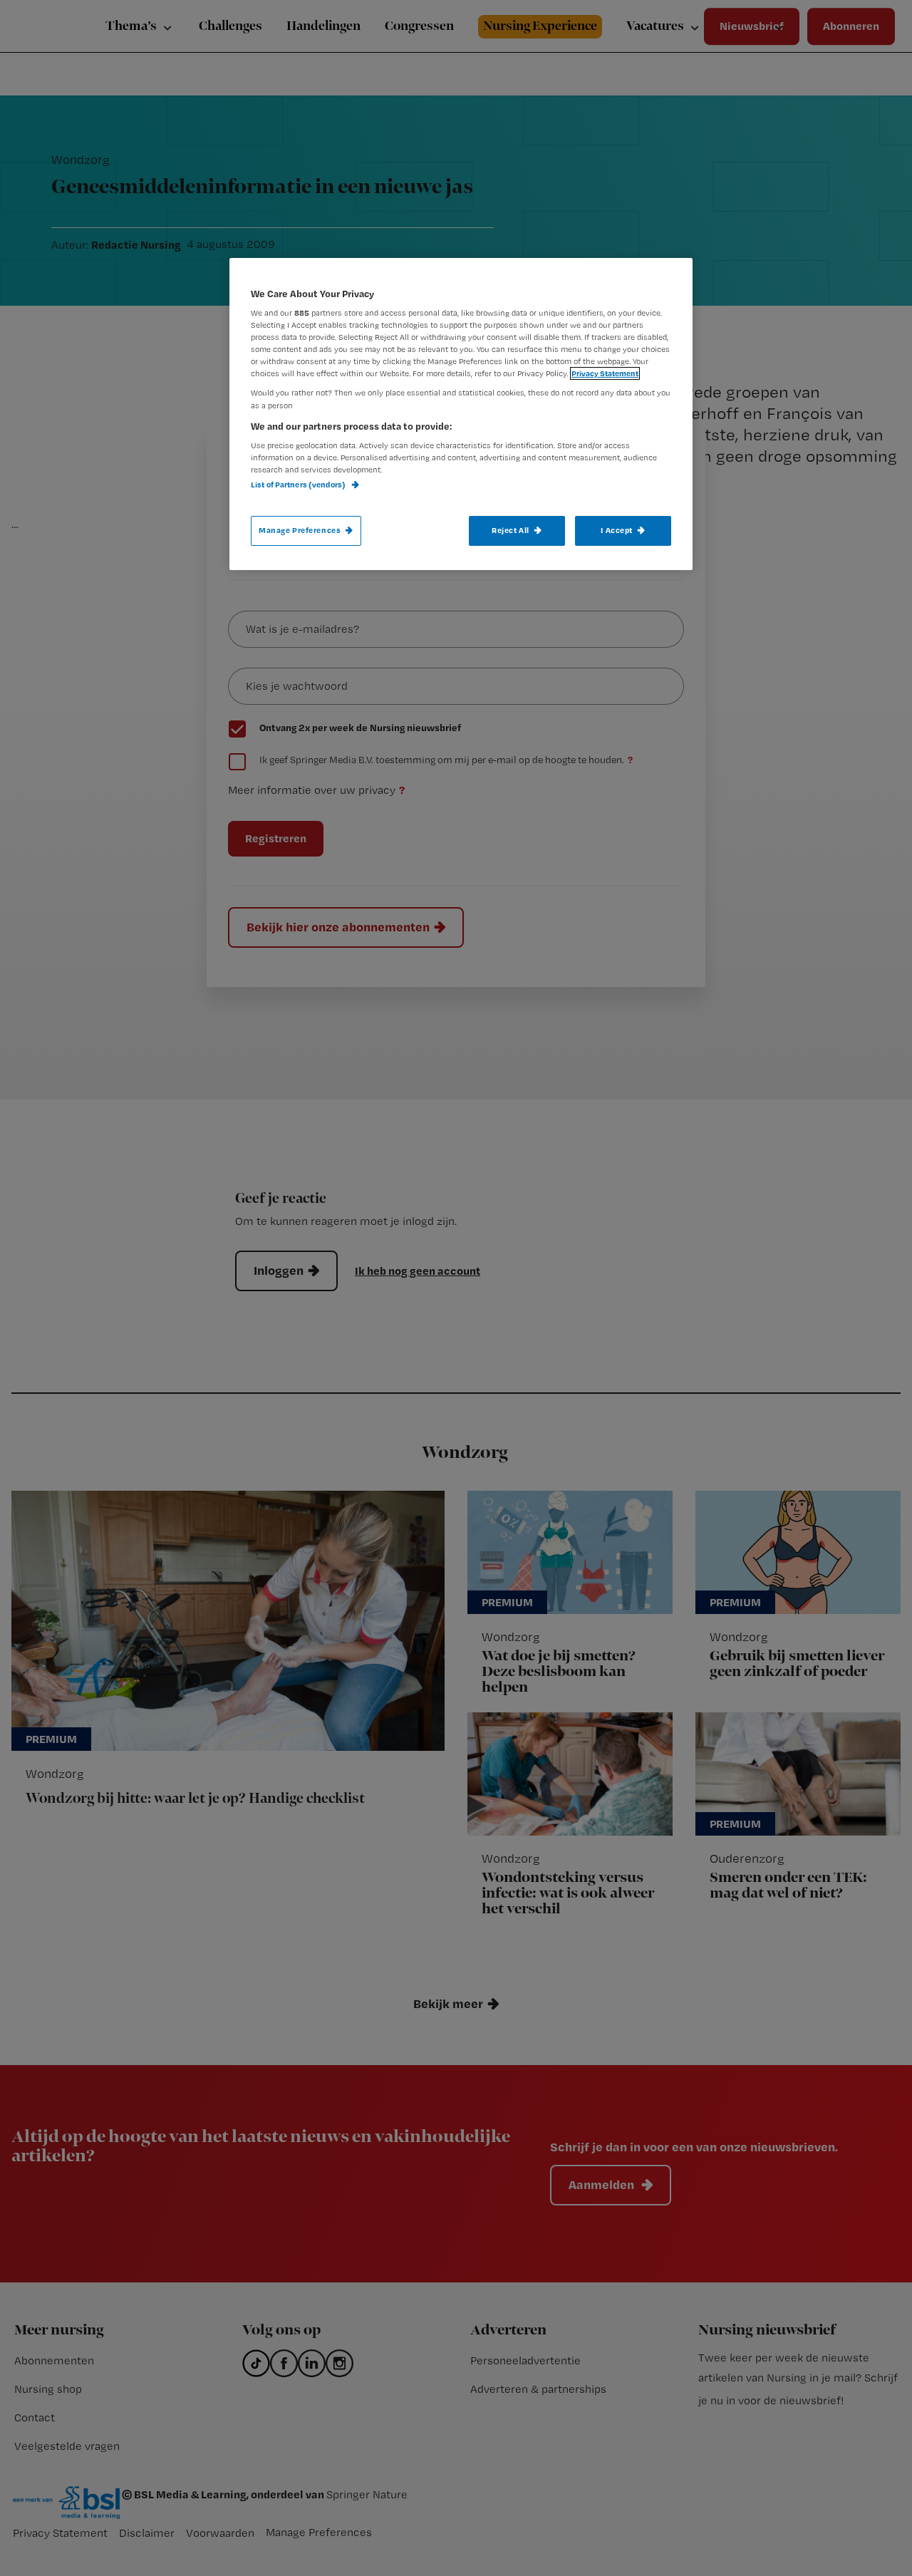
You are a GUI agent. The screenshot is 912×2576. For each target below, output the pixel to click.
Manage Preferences (300, 530)
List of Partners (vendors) (299, 485)
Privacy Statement (605, 373)
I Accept (617, 530)
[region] (461, 414)
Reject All (511, 530)
